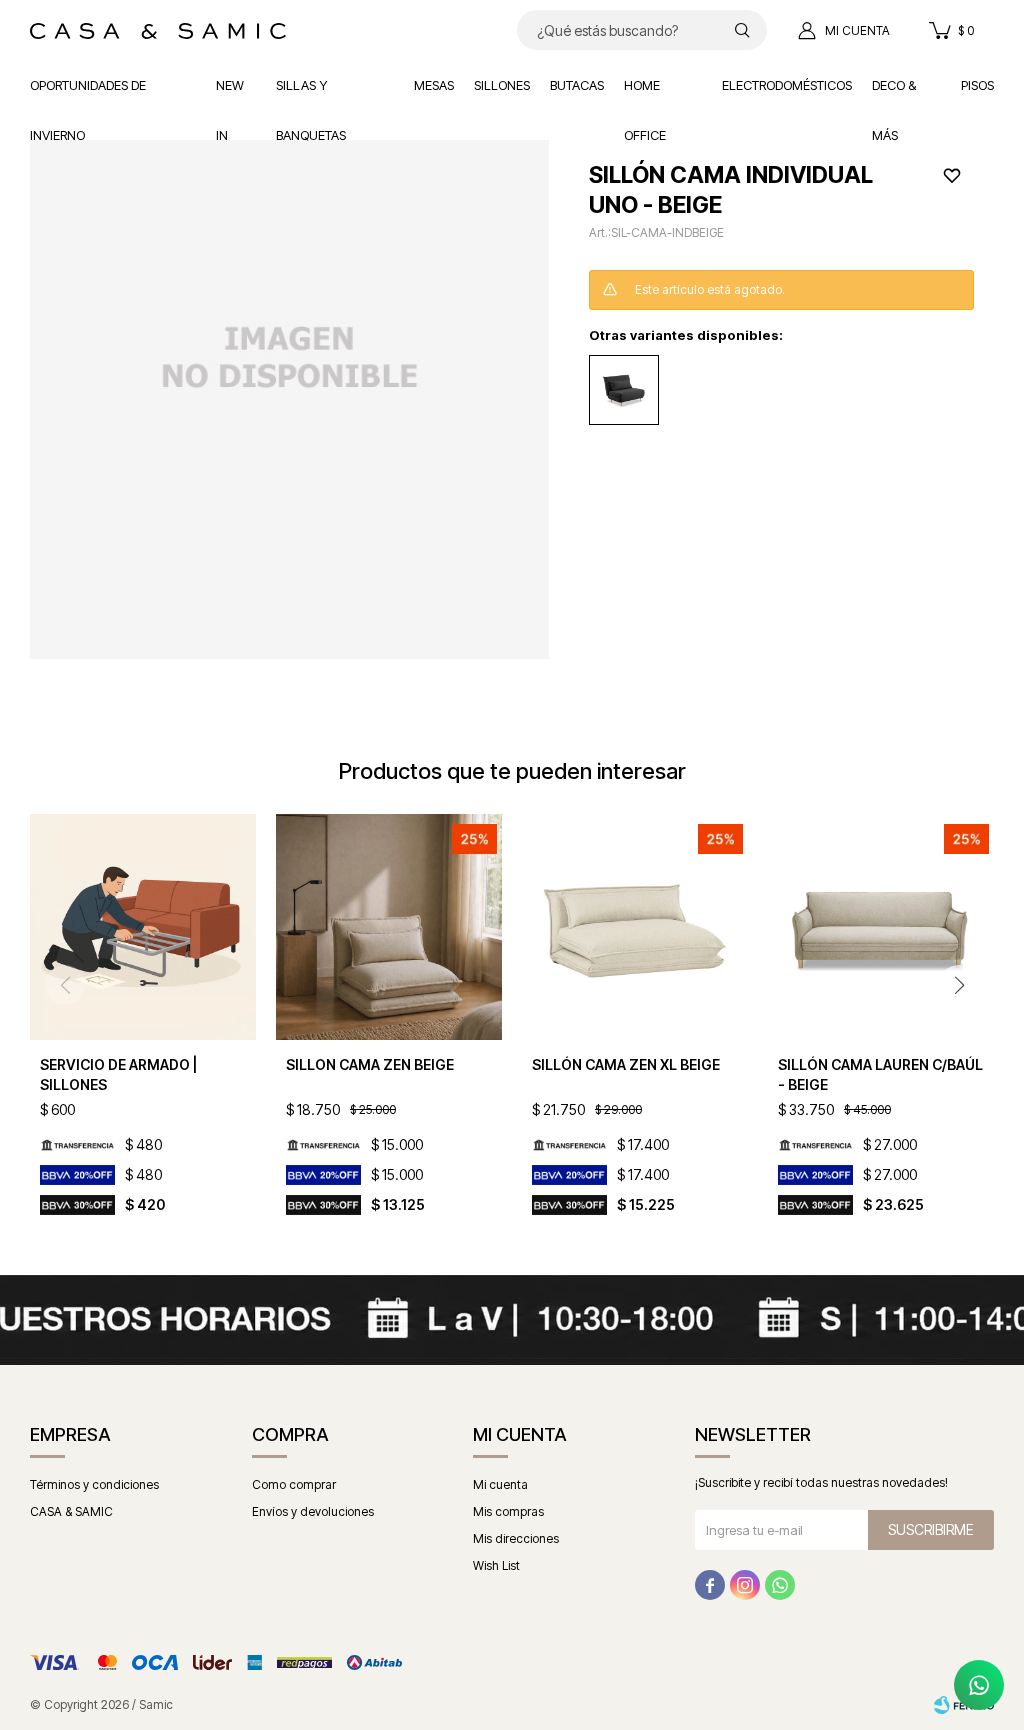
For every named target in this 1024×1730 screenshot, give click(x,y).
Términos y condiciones (94, 1484)
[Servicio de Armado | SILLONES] (143, 927)
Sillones (502, 85)
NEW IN (230, 93)
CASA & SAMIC (71, 1511)
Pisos (977, 85)
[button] (742, 30)
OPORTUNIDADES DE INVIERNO (88, 93)
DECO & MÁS (894, 93)
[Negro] (624, 390)
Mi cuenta (500, 1484)
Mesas (434, 85)
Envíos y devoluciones (313, 1511)
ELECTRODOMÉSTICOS (787, 85)
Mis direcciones (516, 1538)
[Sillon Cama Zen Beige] (389, 927)
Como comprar (294, 1484)
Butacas (577, 85)
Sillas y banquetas (311, 93)
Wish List (496, 1565)
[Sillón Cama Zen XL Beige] (635, 927)
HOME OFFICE (645, 93)
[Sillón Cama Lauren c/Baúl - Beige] (881, 927)
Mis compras (508, 1511)
